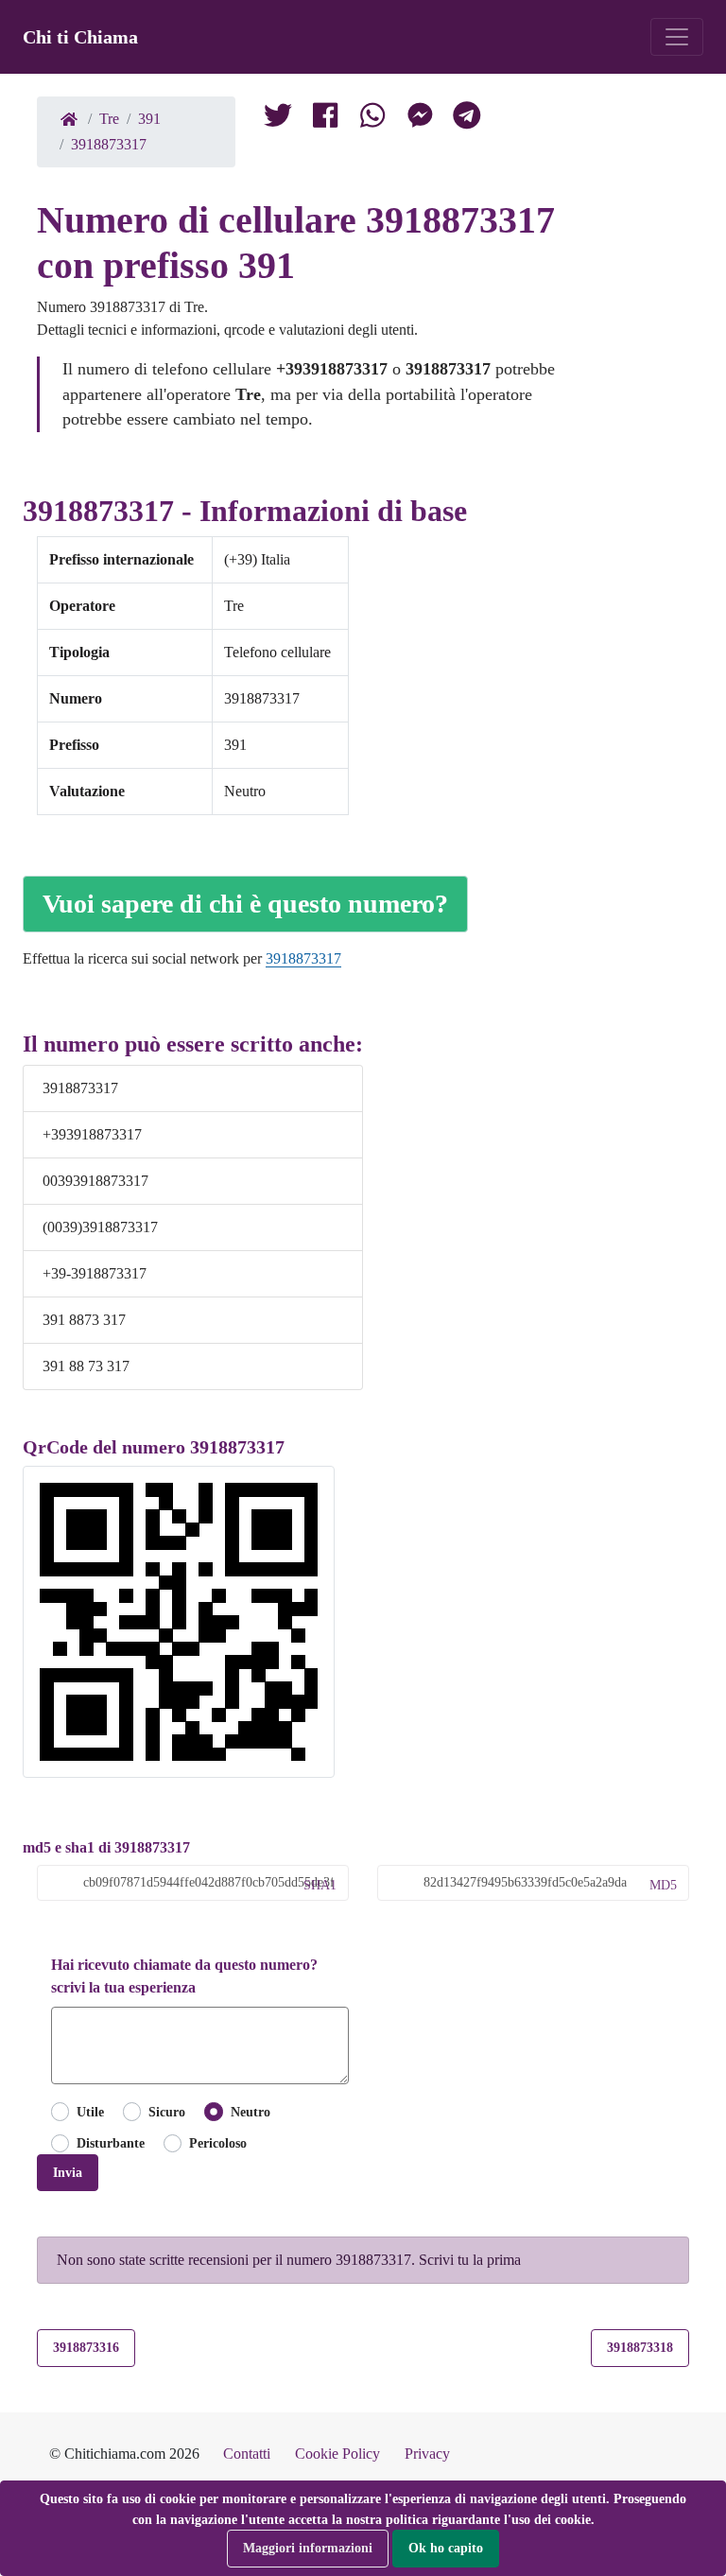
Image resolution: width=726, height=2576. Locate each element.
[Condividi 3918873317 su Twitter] (278, 119)
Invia (68, 2172)
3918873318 (640, 2347)
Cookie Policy (337, 2454)
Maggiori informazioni (308, 2548)
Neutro (250, 2112)
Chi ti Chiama (80, 37)
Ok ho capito (446, 2548)
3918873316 (86, 2347)
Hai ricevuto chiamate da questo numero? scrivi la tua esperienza (184, 1976)
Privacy (427, 2454)
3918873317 (109, 144)
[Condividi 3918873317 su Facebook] (325, 119)
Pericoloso (218, 2143)
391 (149, 119)
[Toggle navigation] (677, 37)
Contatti (247, 2454)
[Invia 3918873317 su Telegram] (467, 119)
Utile (90, 2112)
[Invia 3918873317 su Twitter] (372, 119)
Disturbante (111, 2143)
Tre (109, 119)
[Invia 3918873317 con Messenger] (420, 119)
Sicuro (167, 2112)
